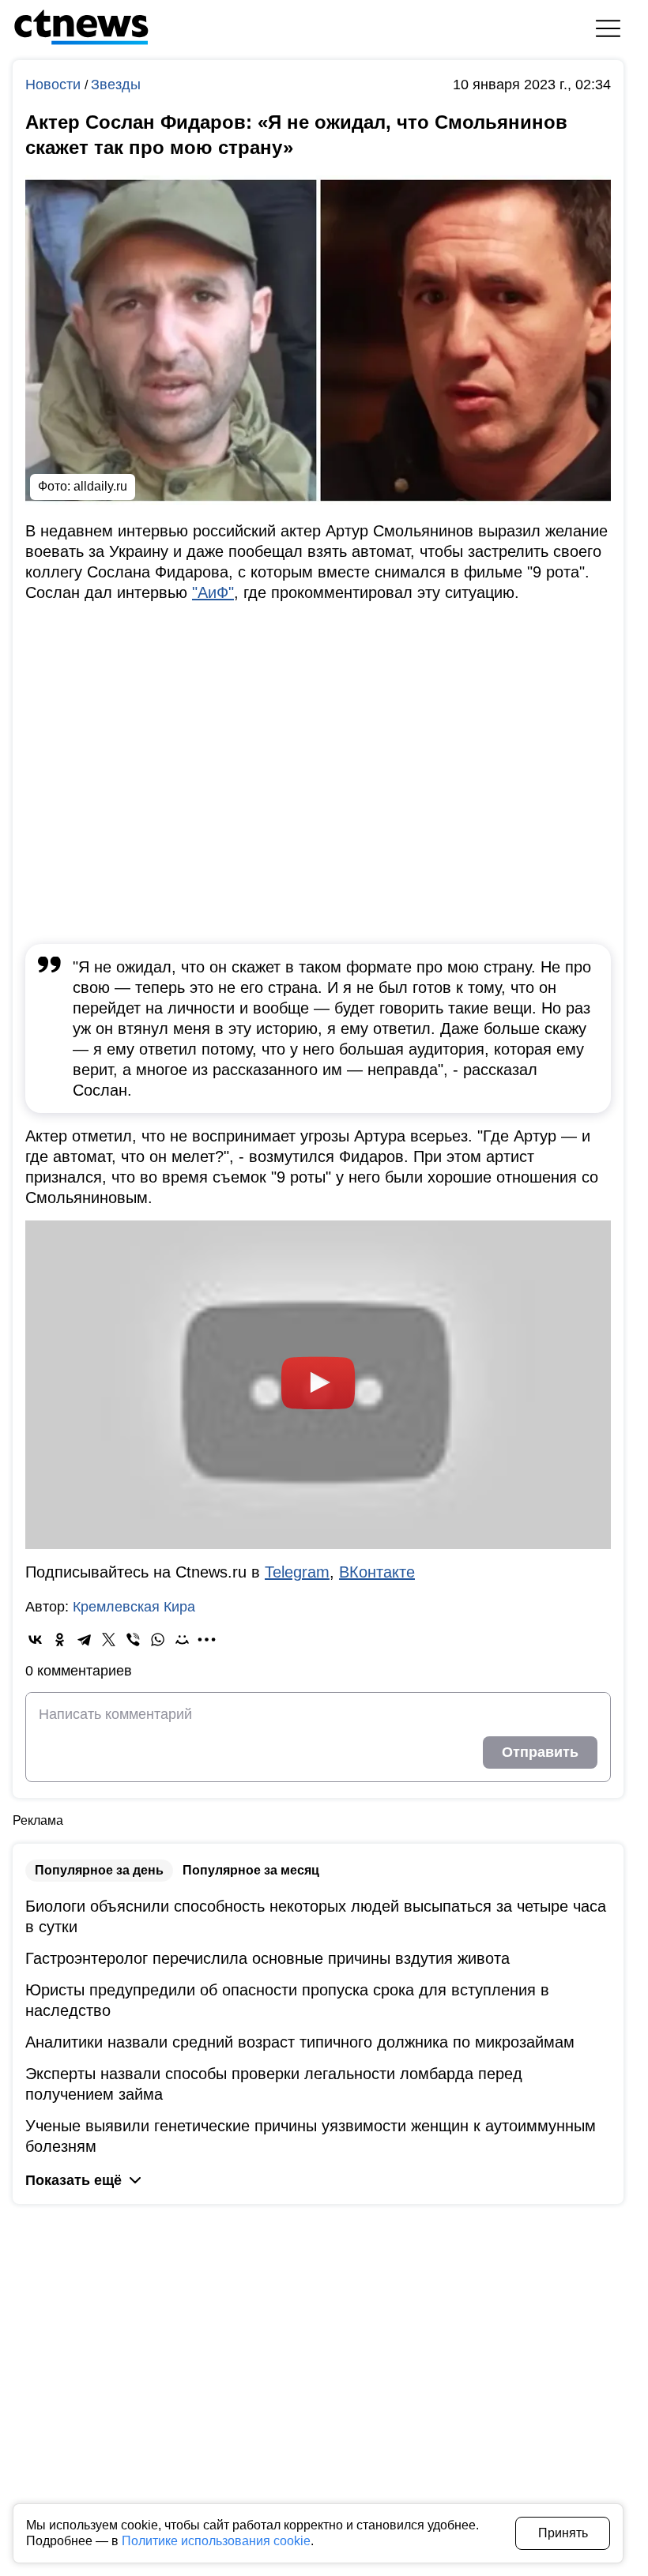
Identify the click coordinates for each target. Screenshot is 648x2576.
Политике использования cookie (216, 2541)
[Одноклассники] (60, 1640)
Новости (55, 85)
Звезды (116, 85)
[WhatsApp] (158, 1640)
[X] (109, 1640)
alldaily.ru (100, 486)
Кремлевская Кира (134, 1607)
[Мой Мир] (182, 1640)
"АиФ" (213, 592)
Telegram (297, 1572)
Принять (563, 2533)
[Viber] (133, 1640)
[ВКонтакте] (35, 1640)
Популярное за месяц (251, 1870)
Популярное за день (99, 1870)
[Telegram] (84, 1640)
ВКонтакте (377, 1572)
